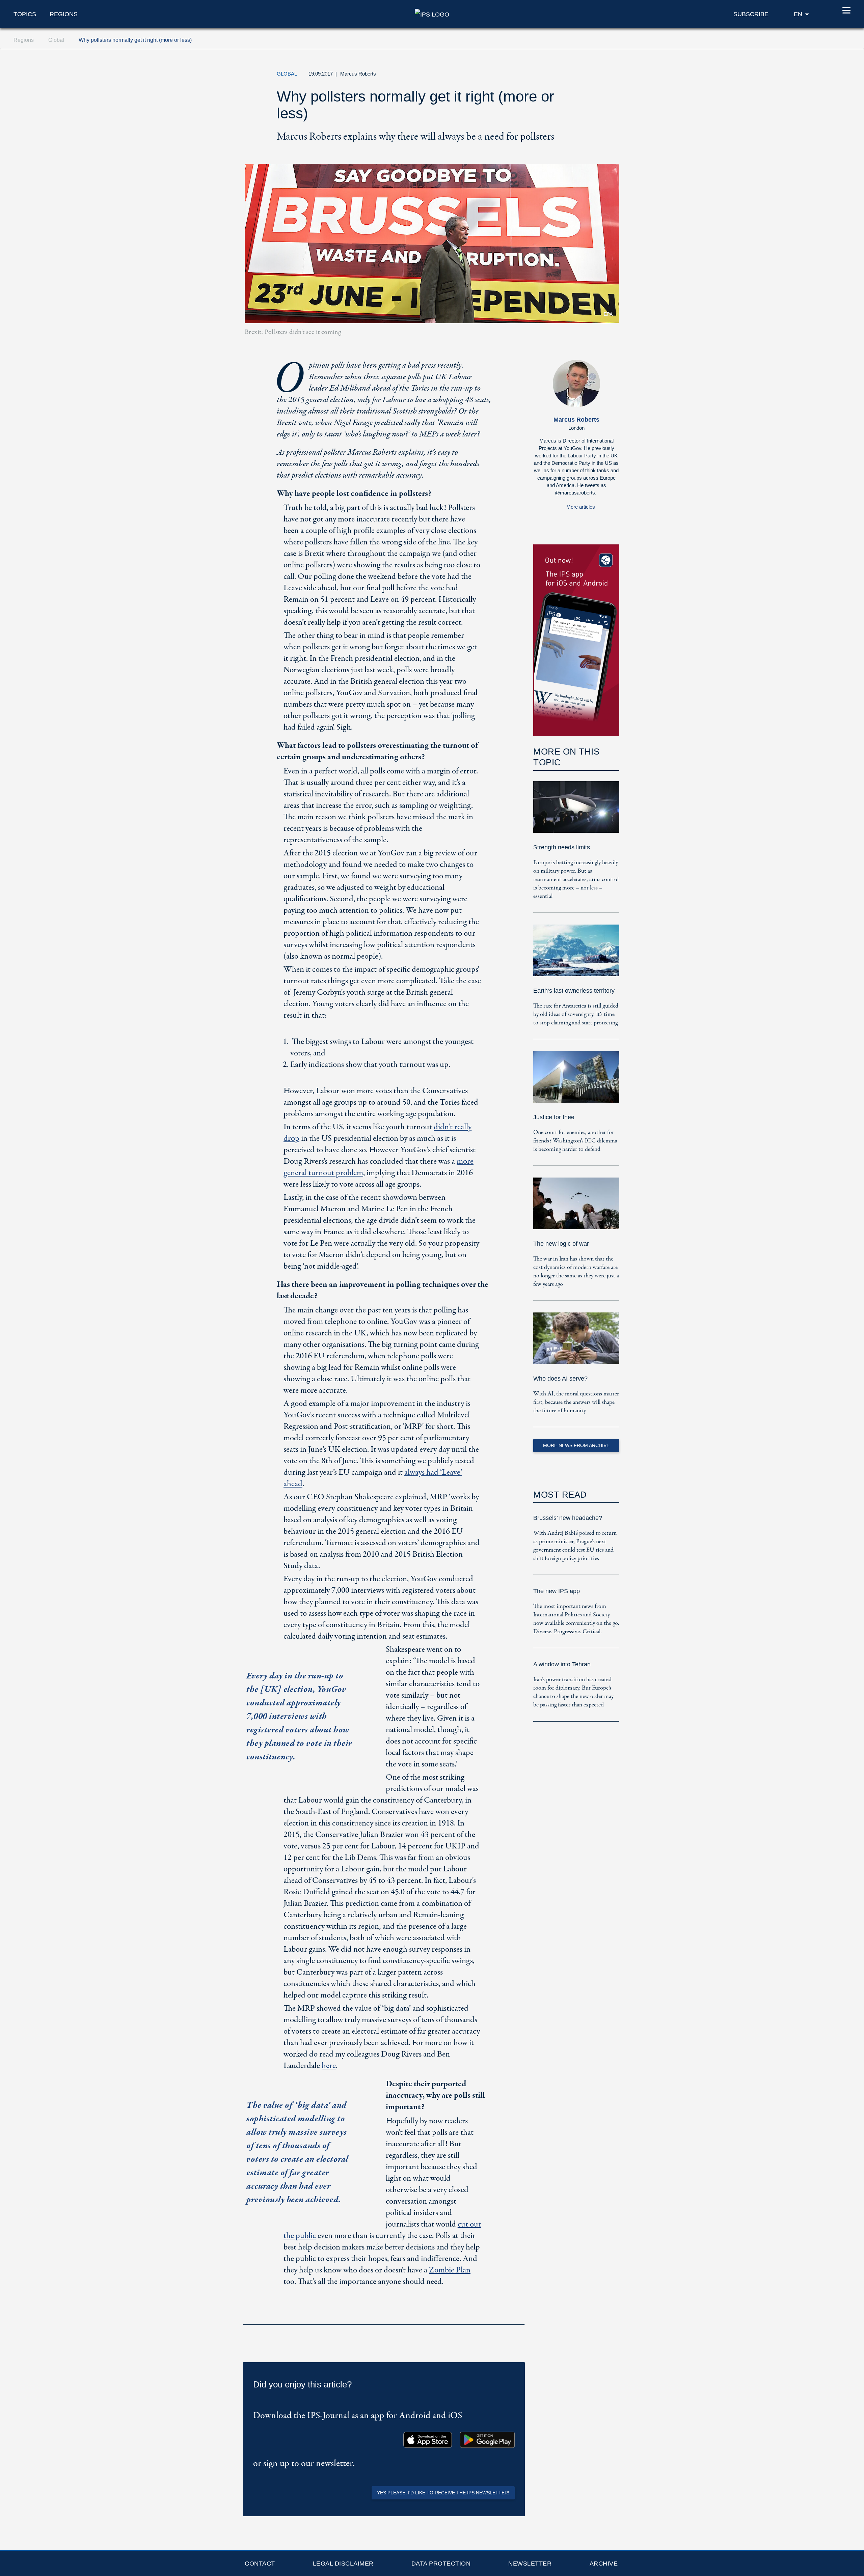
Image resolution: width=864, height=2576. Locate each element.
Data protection (441, 2564)
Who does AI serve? (560, 1379)
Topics (25, 14)
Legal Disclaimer (343, 2564)
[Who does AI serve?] (576, 1343)
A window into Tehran (562, 1664)
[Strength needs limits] (576, 812)
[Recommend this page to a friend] (579, 76)
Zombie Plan (450, 2270)
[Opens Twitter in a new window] (548, 76)
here (329, 2066)
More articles (581, 507)
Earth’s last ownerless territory (574, 991)
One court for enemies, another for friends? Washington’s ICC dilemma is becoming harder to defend (575, 1141)
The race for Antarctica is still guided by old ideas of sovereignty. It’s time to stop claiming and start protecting (576, 1014)
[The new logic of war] (576, 1208)
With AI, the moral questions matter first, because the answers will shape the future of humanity (576, 1402)
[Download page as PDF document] (518, 2316)
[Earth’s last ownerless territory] (576, 955)
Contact (260, 2564)
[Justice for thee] (576, 1082)
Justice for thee (554, 1117)
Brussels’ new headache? (568, 1518)
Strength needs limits (562, 847)
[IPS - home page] (432, 14)
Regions (64, 14)
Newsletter (530, 2564)
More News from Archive (576, 1445)
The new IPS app (557, 1591)
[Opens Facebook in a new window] (563, 76)
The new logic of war (561, 1244)
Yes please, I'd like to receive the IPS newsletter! (443, 2493)
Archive (604, 2564)
